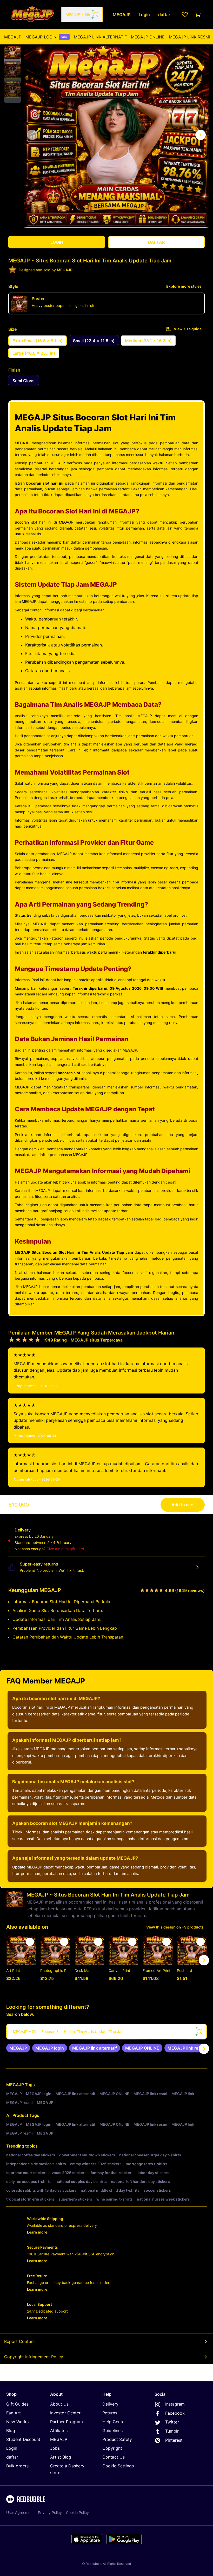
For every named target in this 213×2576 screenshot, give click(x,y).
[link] (18, 2048)
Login (12, 2448)
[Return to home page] (32, 14)
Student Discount (23, 2439)
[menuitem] (13, 37)
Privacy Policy (50, 2512)
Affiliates (59, 2430)
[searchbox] (106, 2032)
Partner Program (66, 2422)
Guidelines (112, 2430)
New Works (17, 2422)
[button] (12, 51)
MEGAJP (13, 37)
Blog (11, 2430)
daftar (12, 2457)
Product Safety (117, 2439)
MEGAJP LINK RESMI (189, 37)
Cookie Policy (77, 2512)
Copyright (112, 2448)
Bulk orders (17, 2466)
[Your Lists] (185, 15)
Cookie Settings (118, 2466)
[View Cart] (198, 15)
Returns (110, 2413)
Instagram (175, 2404)
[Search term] (95, 15)
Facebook (175, 2413)
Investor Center (65, 2413)
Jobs (55, 2448)
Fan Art (14, 2413)
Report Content (19, 2341)
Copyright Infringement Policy (34, 2357)
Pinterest (174, 2440)
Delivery (110, 2404)
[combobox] (82, 15)
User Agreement (20, 2512)
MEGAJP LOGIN (46, 37)
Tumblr (172, 2431)
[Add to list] (30, 1942)
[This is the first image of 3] (32, 135)
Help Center (114, 2422)
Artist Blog (61, 2457)
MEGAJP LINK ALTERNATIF (100, 37)
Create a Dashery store (67, 2469)
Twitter (172, 2422)
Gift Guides (17, 2404)
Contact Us (114, 2457)
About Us (59, 2404)
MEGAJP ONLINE (148, 37)
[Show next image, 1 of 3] (201, 135)
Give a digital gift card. (66, 1549)
